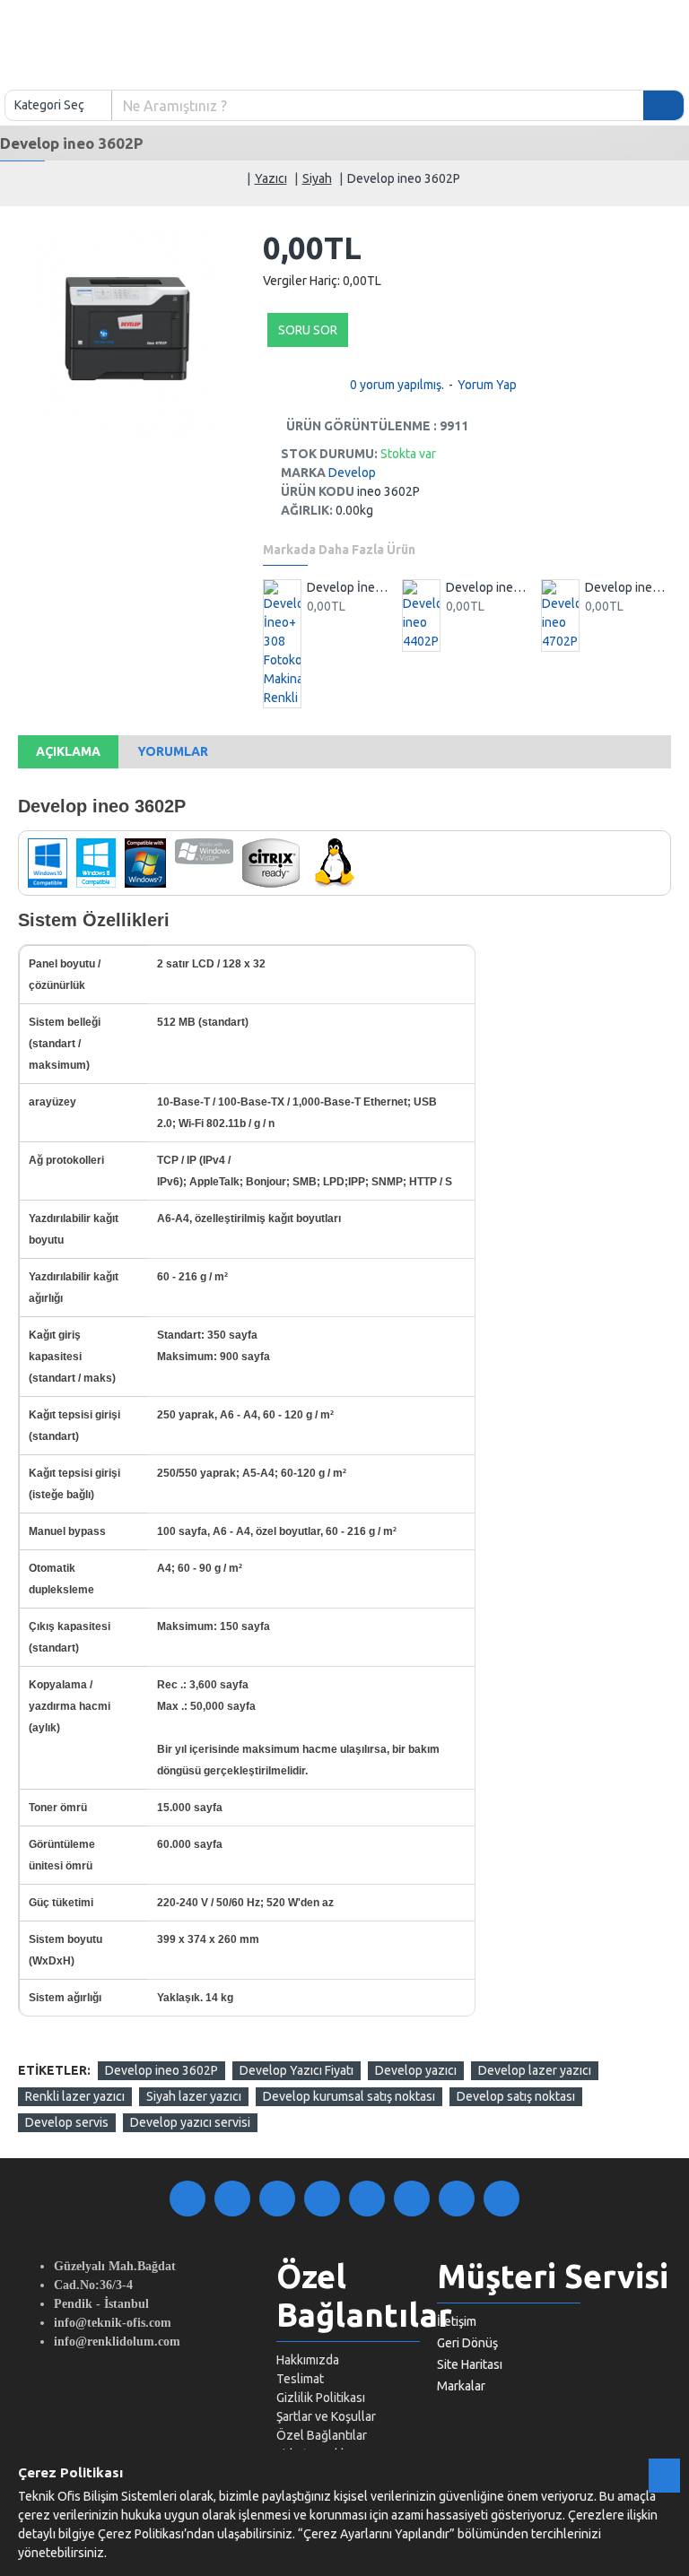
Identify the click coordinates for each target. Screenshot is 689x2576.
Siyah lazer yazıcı (194, 2096)
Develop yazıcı (416, 2070)
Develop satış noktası (516, 2096)
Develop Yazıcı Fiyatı (297, 2070)
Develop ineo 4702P (628, 587)
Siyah (317, 178)
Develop (352, 473)
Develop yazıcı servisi (190, 2122)
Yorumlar (173, 751)
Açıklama (68, 751)
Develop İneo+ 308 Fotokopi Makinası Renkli (350, 587)
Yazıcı (271, 178)
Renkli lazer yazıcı (75, 2096)
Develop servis (67, 2122)
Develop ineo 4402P (489, 587)
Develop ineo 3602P (161, 2070)
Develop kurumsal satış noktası (349, 2096)
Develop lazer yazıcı (535, 2070)
